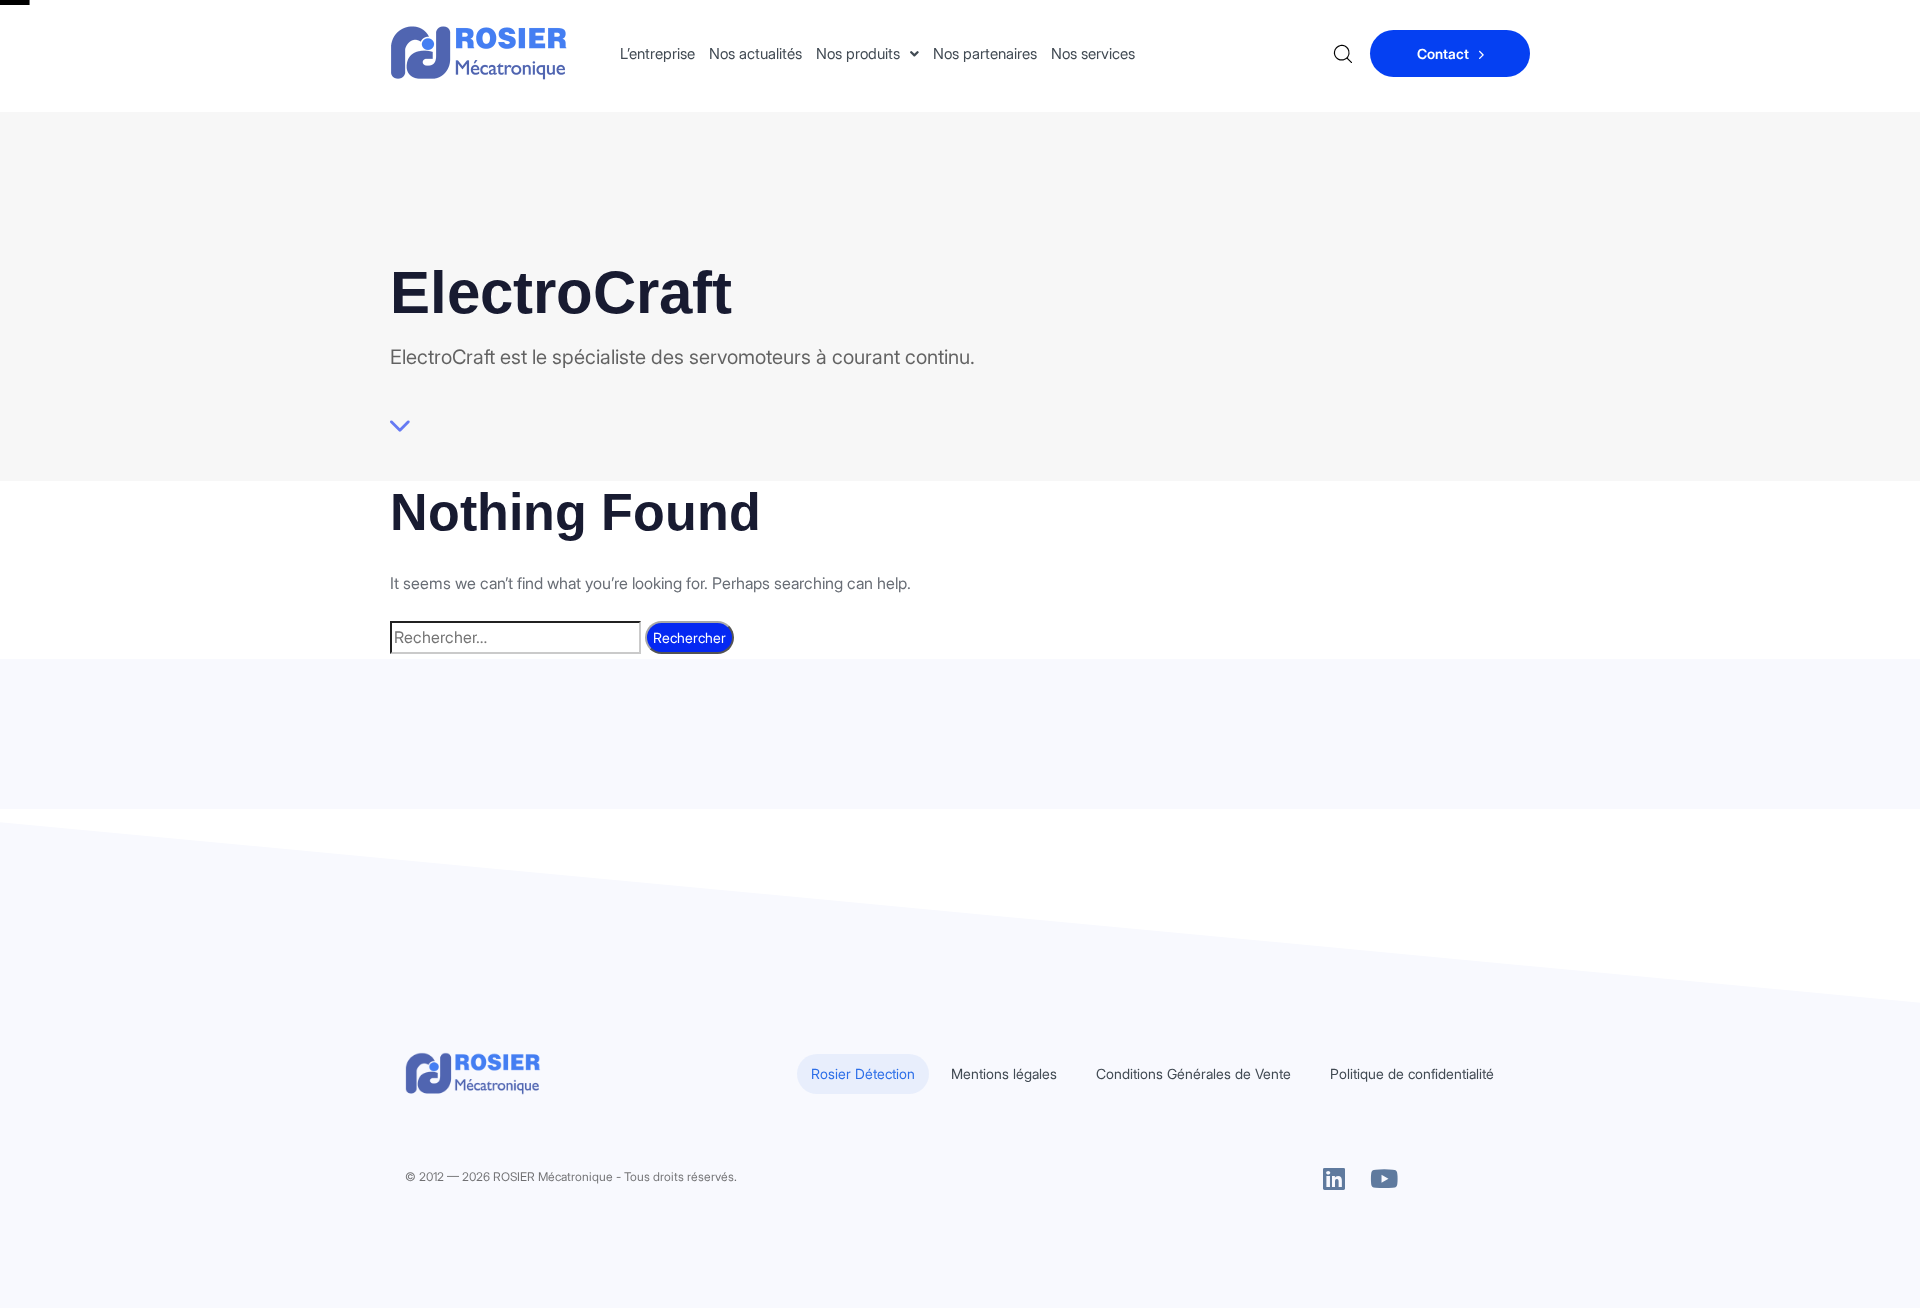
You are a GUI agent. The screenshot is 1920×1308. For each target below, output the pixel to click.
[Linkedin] (1334, 1178)
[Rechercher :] (515, 637)
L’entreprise (657, 53)
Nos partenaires (985, 53)
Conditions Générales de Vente (1193, 1073)
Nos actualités (755, 53)
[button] (867, 53)
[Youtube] (1384, 1178)
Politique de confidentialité (1412, 1073)
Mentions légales (1004, 1073)
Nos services (1093, 53)
